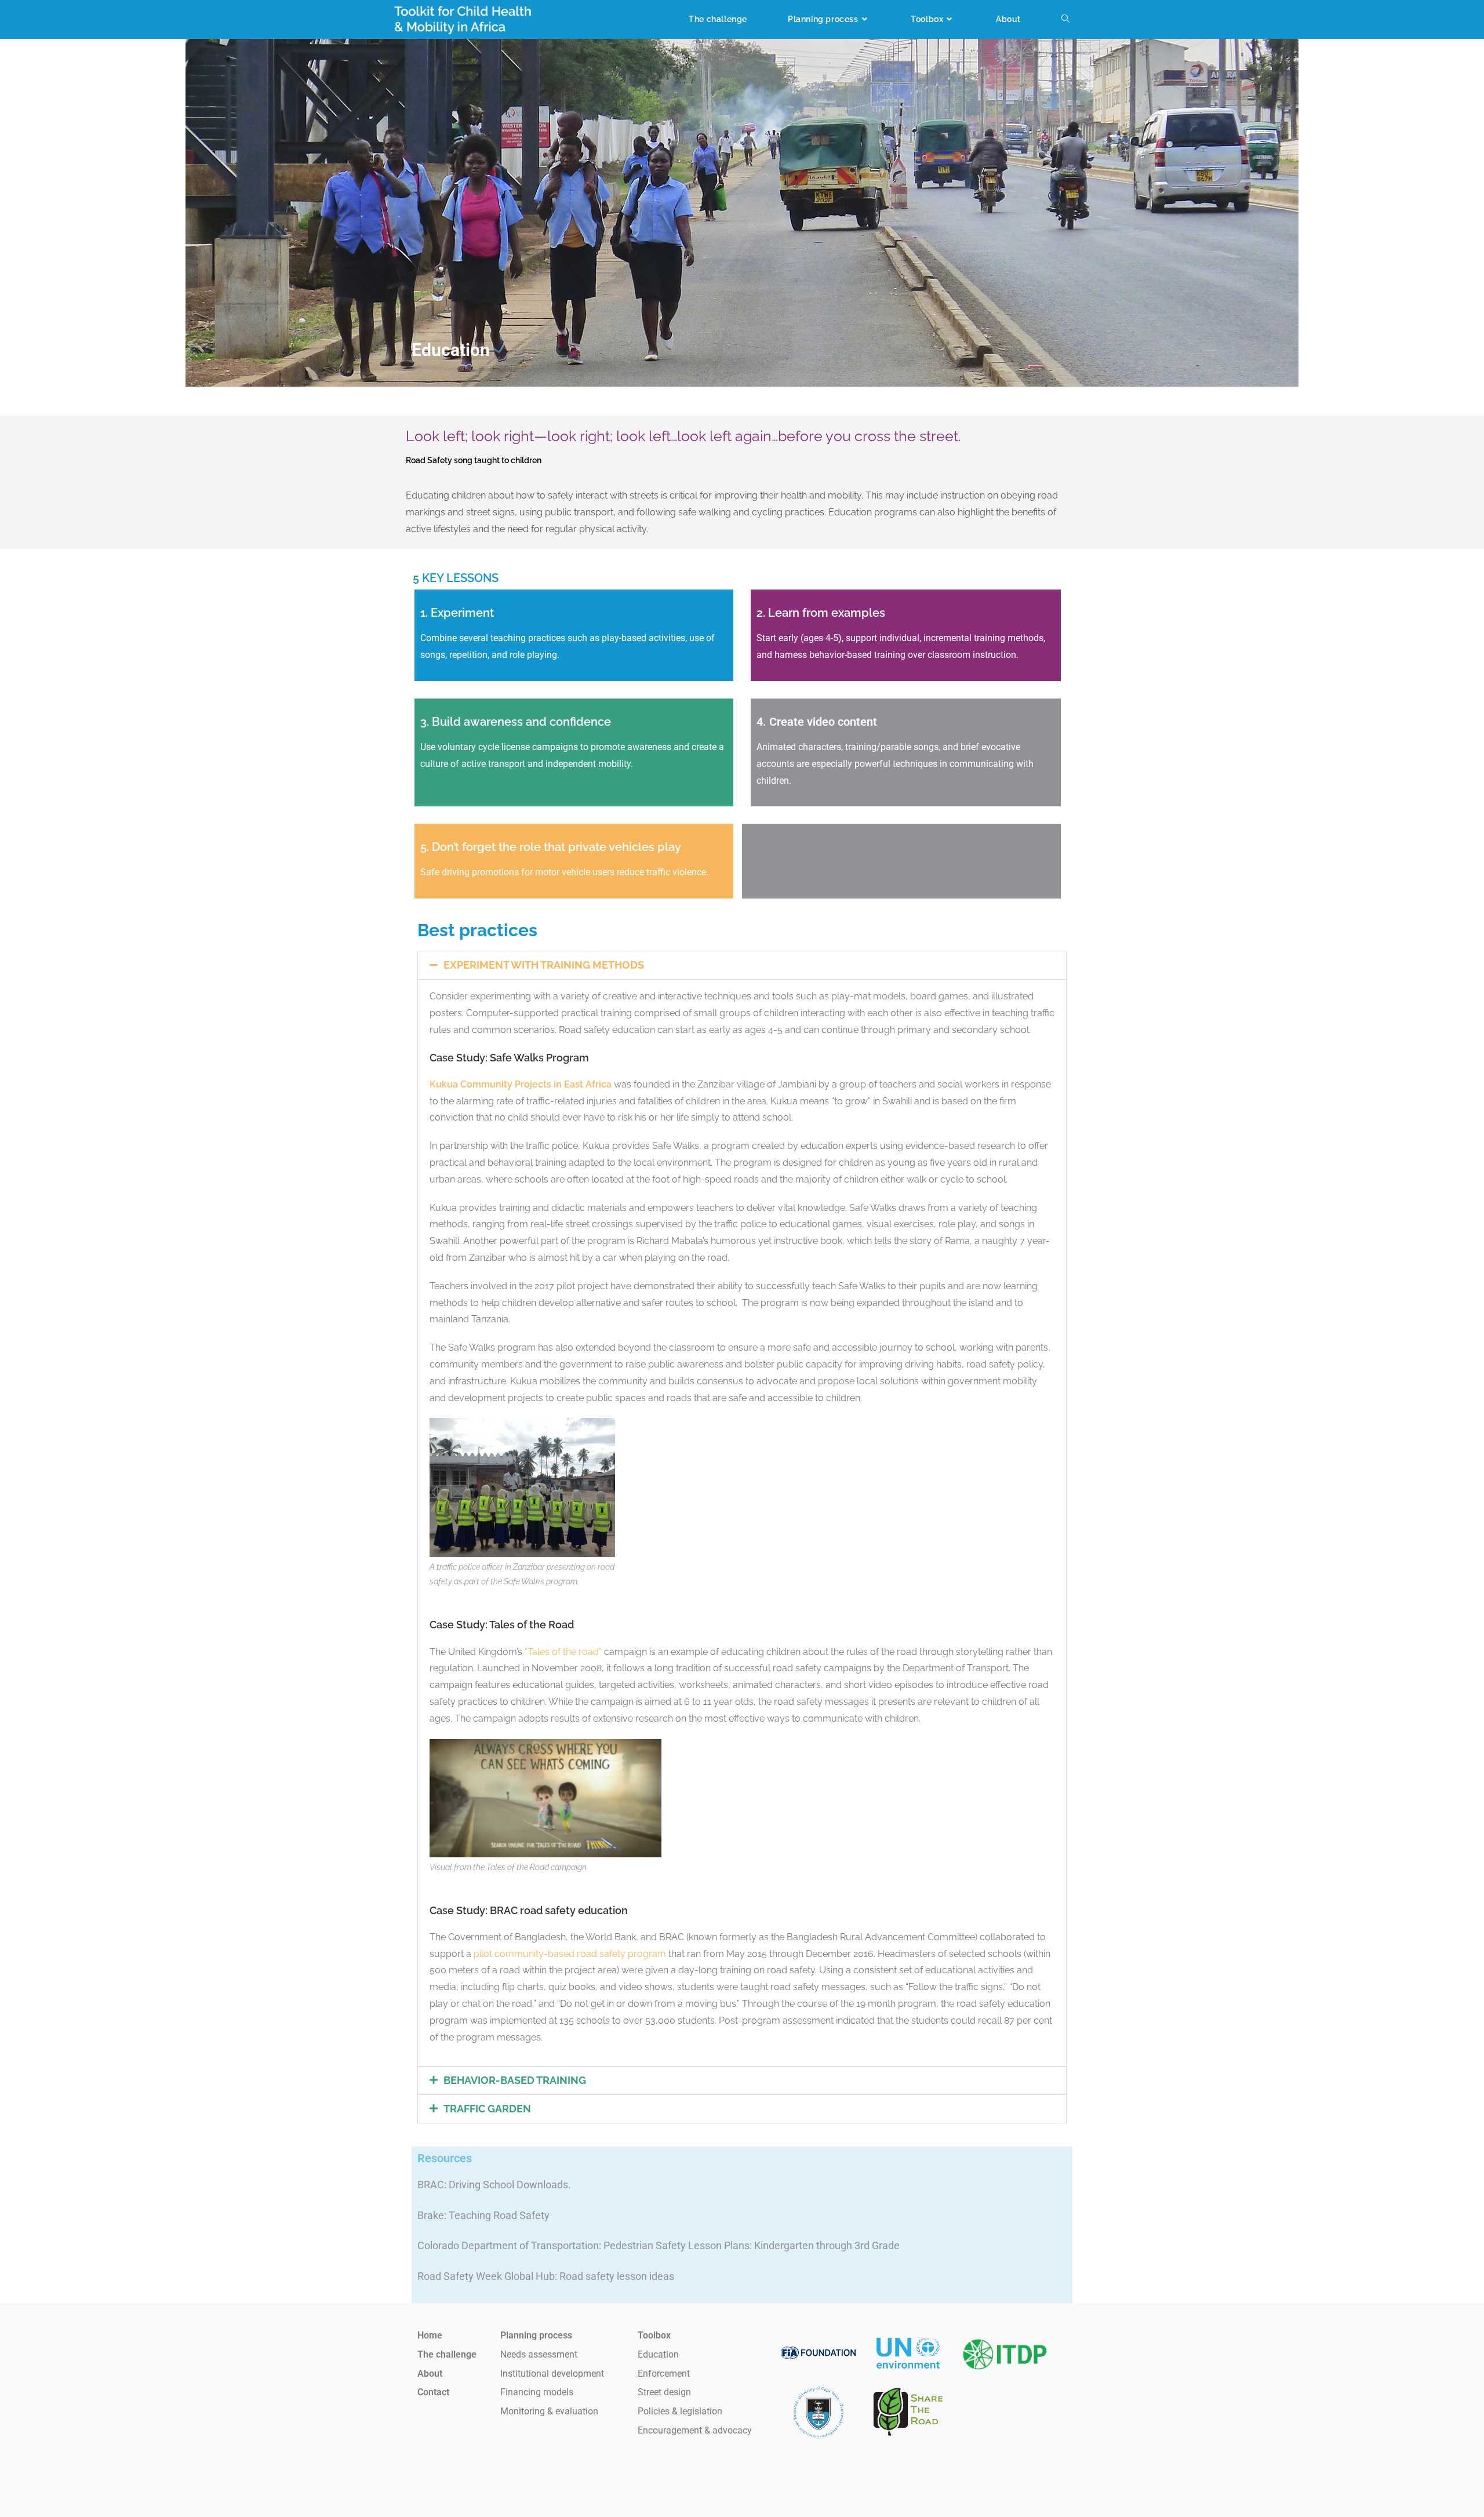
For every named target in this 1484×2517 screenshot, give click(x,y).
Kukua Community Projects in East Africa (521, 1084)
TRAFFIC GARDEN (487, 2109)
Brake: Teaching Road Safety (483, 2215)
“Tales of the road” (563, 1652)
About (430, 2374)
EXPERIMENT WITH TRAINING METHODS (544, 965)
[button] (742, 965)
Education (658, 2354)
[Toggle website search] (1065, 19)
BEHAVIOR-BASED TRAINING (515, 2080)
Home (430, 2335)
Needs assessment (539, 2354)
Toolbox (654, 2335)
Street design (664, 2392)
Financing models (537, 2392)
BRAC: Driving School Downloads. (494, 2185)
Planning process (536, 2335)
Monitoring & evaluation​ (549, 2411)
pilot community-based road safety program (570, 1954)
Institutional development (552, 2374)
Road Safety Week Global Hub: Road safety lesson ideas (546, 2276)
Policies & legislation (680, 2411)
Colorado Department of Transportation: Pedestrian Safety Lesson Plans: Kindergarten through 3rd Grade (659, 2245)
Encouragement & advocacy (695, 2430)
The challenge (447, 2354)
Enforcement (664, 2374)
